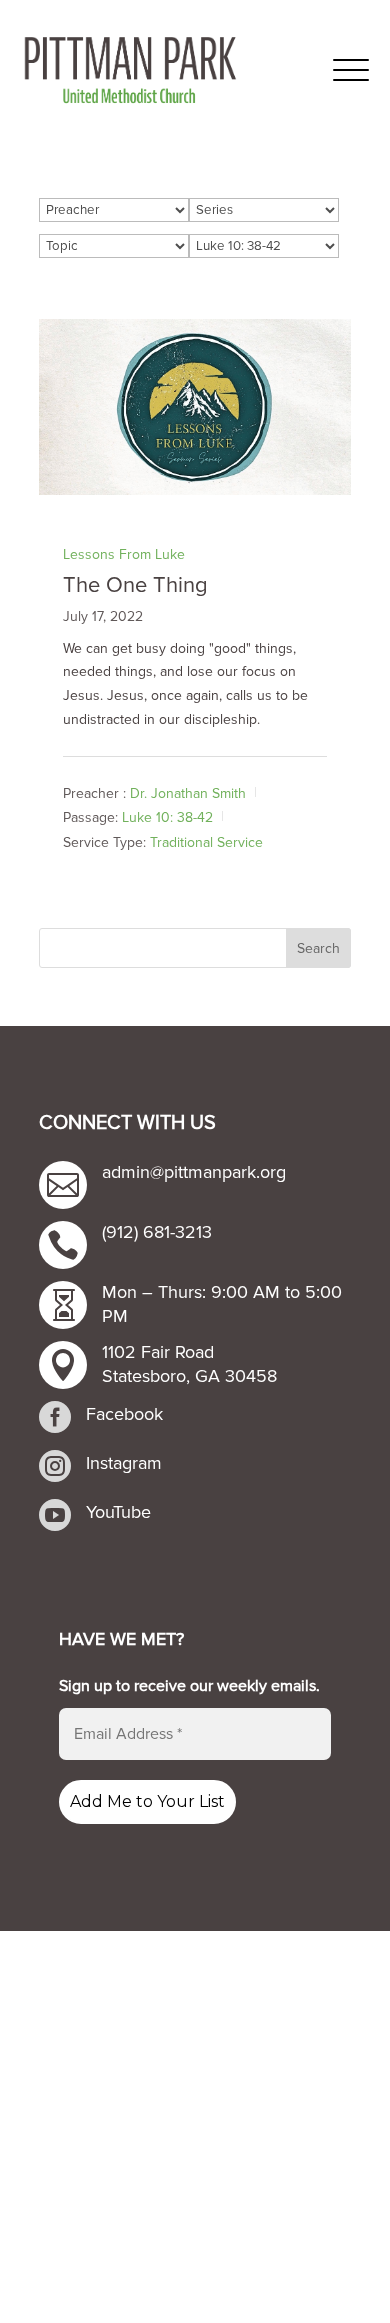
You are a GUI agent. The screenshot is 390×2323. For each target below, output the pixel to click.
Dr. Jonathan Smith (188, 793)
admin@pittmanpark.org (194, 1172)
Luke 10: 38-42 (167, 817)
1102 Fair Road (158, 1352)
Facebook (124, 1414)
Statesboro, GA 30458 (189, 1376)
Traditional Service (206, 842)
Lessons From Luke (124, 554)
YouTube (118, 1512)
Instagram (124, 1463)
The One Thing (135, 585)
